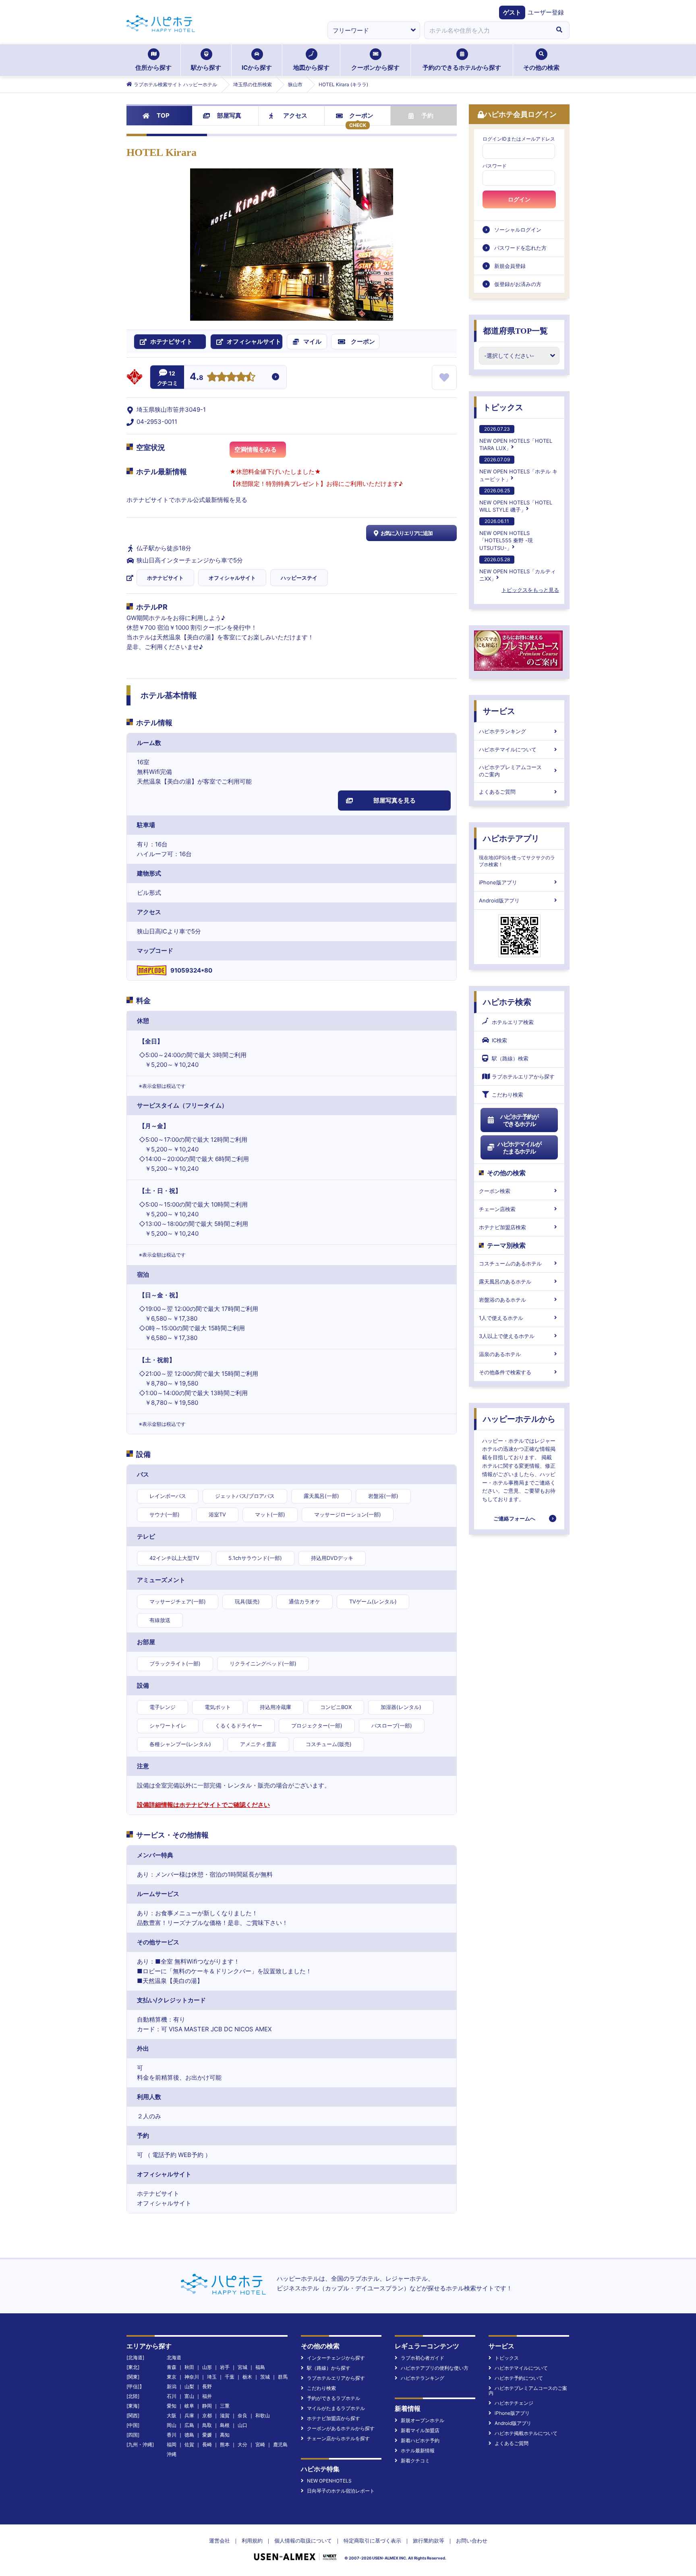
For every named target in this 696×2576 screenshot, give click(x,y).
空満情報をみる (256, 449)
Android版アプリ (499, 900)
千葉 (230, 2377)
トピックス (503, 407)
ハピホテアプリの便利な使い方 (435, 2368)
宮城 (242, 2367)
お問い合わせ (472, 2541)
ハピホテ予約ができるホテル (519, 1120)
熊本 (225, 2444)
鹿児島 (280, 2444)
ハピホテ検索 (507, 1002)
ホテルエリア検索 (513, 1022)
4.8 (197, 377)
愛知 (172, 2406)
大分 (242, 2444)
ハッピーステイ (299, 578)
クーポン (361, 115)
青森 (172, 2367)
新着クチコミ (415, 2461)
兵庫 (189, 2415)
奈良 (242, 2415)
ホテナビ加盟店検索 (502, 1227)
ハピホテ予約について (519, 2378)
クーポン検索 (495, 1191)
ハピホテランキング (502, 731)
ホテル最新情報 (418, 2451)
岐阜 (189, 2406)
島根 (225, 2425)
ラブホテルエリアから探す (523, 1076)
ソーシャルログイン (518, 230)
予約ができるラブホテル (333, 2398)
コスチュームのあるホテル (510, 1263)
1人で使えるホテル (501, 1318)
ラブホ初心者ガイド (423, 2358)
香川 (172, 2435)
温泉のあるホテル (500, 1354)
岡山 (172, 2425)
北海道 (174, 2357)
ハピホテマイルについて (508, 749)
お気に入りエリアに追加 (407, 533)
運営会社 (220, 2541)
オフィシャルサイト (232, 578)
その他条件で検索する (505, 1372)
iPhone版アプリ (498, 882)
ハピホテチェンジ (514, 2403)
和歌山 (263, 2415)
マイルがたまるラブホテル (336, 2408)
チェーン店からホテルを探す (338, 2438)
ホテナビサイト (165, 578)
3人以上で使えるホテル (507, 1336)
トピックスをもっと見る (530, 590)
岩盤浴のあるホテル (502, 1300)
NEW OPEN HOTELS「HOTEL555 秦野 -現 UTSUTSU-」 (506, 534)
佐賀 (189, 2444)
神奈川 (192, 2377)
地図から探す (311, 67)
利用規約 (252, 2541)
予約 (427, 115)
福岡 (172, 2444)
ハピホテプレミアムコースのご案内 (510, 771)
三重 (225, 2406)
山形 (207, 2367)
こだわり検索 (507, 1095)
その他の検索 (541, 67)
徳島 (189, 2435)
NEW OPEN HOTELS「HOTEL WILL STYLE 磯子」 (516, 500)
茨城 (265, 2377)
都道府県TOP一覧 (515, 331)
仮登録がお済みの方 (518, 284)
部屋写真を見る (395, 800)
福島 (260, 2367)
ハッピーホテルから (519, 1419)
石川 (172, 2396)
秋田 (189, 2367)
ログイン (519, 199)
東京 (172, 2377)
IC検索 (499, 1040)
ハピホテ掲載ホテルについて (526, 2433)
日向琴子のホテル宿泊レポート (341, 2491)
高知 (225, 2435)
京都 (207, 2415)
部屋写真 (229, 115)
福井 (207, 2396)
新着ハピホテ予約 (420, 2440)
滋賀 (225, 2415)
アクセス (295, 115)
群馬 (283, 2377)
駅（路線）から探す (329, 2368)
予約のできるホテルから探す (462, 67)
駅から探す (206, 67)
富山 (189, 2396)
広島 (189, 2425)
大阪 (172, 2415)
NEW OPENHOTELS (329, 2481)
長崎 (207, 2444)
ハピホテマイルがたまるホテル (519, 1148)
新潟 (172, 2386)
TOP (163, 115)
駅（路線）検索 (510, 1058)
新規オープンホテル (423, 2420)
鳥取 (207, 2425)
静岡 (207, 2406)
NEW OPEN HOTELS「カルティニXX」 (518, 569)
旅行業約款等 (429, 2541)
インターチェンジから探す (336, 2358)
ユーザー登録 (546, 12)
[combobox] (487, 30)
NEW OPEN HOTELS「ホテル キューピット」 (518, 469)
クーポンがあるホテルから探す (341, 2428)
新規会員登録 (510, 266)
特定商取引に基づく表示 (372, 2541)
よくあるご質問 (497, 792)
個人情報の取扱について (303, 2541)
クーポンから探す (375, 67)
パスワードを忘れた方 (520, 248)
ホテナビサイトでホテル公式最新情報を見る (187, 500)
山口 (242, 2425)
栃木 (247, 2377)
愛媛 (207, 2435)
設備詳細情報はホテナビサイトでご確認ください (203, 1805)
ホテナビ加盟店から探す (333, 2418)
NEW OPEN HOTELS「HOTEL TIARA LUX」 (516, 439)
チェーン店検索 (497, 1209)
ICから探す (257, 67)
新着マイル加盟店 (420, 2430)
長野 (207, 2386)
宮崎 (260, 2444)
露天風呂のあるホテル (505, 1282)
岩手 (225, 2367)
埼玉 (212, 2377)
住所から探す (153, 67)
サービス (499, 711)
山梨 (189, 2386)
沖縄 (172, 2454)
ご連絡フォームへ (514, 1518)
